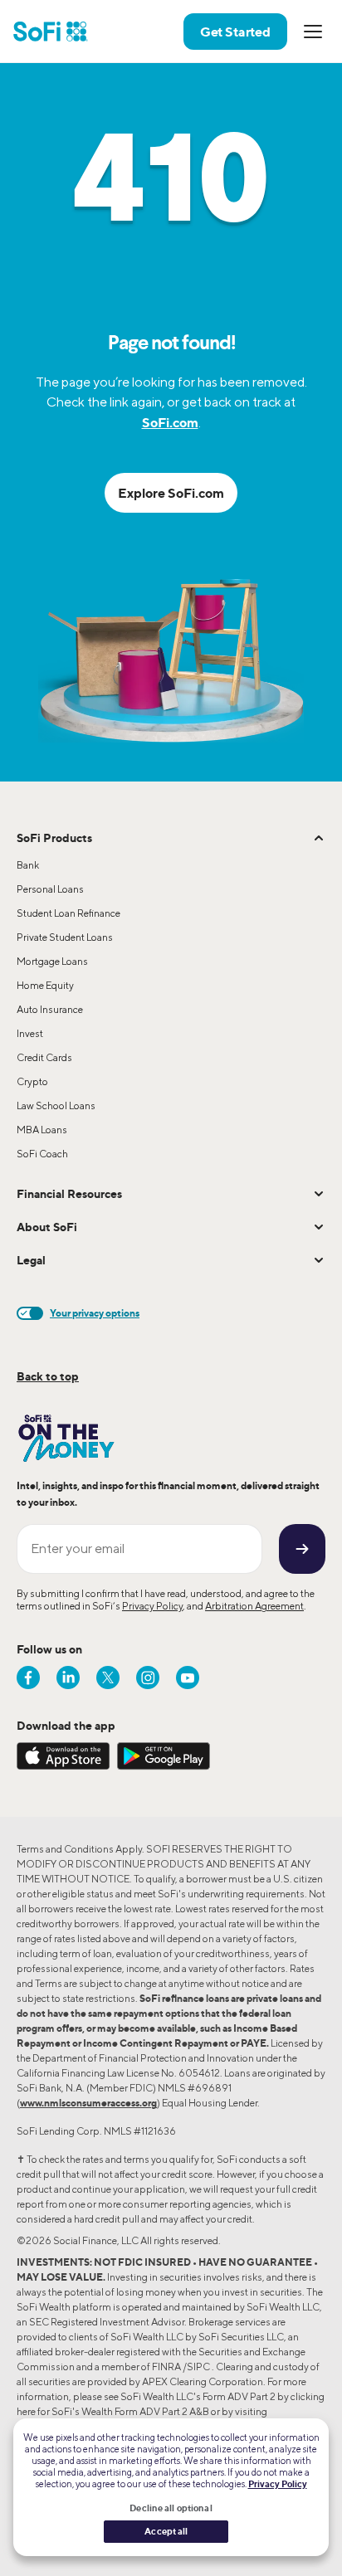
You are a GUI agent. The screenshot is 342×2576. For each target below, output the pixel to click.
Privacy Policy (152, 1606)
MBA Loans (42, 1130)
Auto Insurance (50, 1009)
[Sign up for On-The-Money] (302, 1549)
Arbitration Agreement (254, 1606)
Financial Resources (69, 1193)
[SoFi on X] (108, 1678)
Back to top (48, 1376)
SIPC (198, 2367)
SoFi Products (54, 838)
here (26, 2411)
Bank (28, 865)
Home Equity (45, 985)
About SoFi (47, 1227)
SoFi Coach (42, 1154)
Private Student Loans (65, 937)
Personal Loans (50, 889)
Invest (30, 1033)
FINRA (166, 2367)
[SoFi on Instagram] (148, 1678)
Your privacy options (95, 1313)
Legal (31, 1260)
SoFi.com (170, 422)
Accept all (166, 2531)
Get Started (235, 32)
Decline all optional (171, 2508)
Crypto (32, 1081)
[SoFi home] (51, 32)
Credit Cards (44, 1057)
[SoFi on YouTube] (188, 1678)
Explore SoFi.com (171, 493)
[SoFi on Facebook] (28, 1678)
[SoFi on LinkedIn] (68, 1678)
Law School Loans (56, 1105)
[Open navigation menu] (313, 32)
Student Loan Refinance (68, 913)
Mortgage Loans (52, 961)
